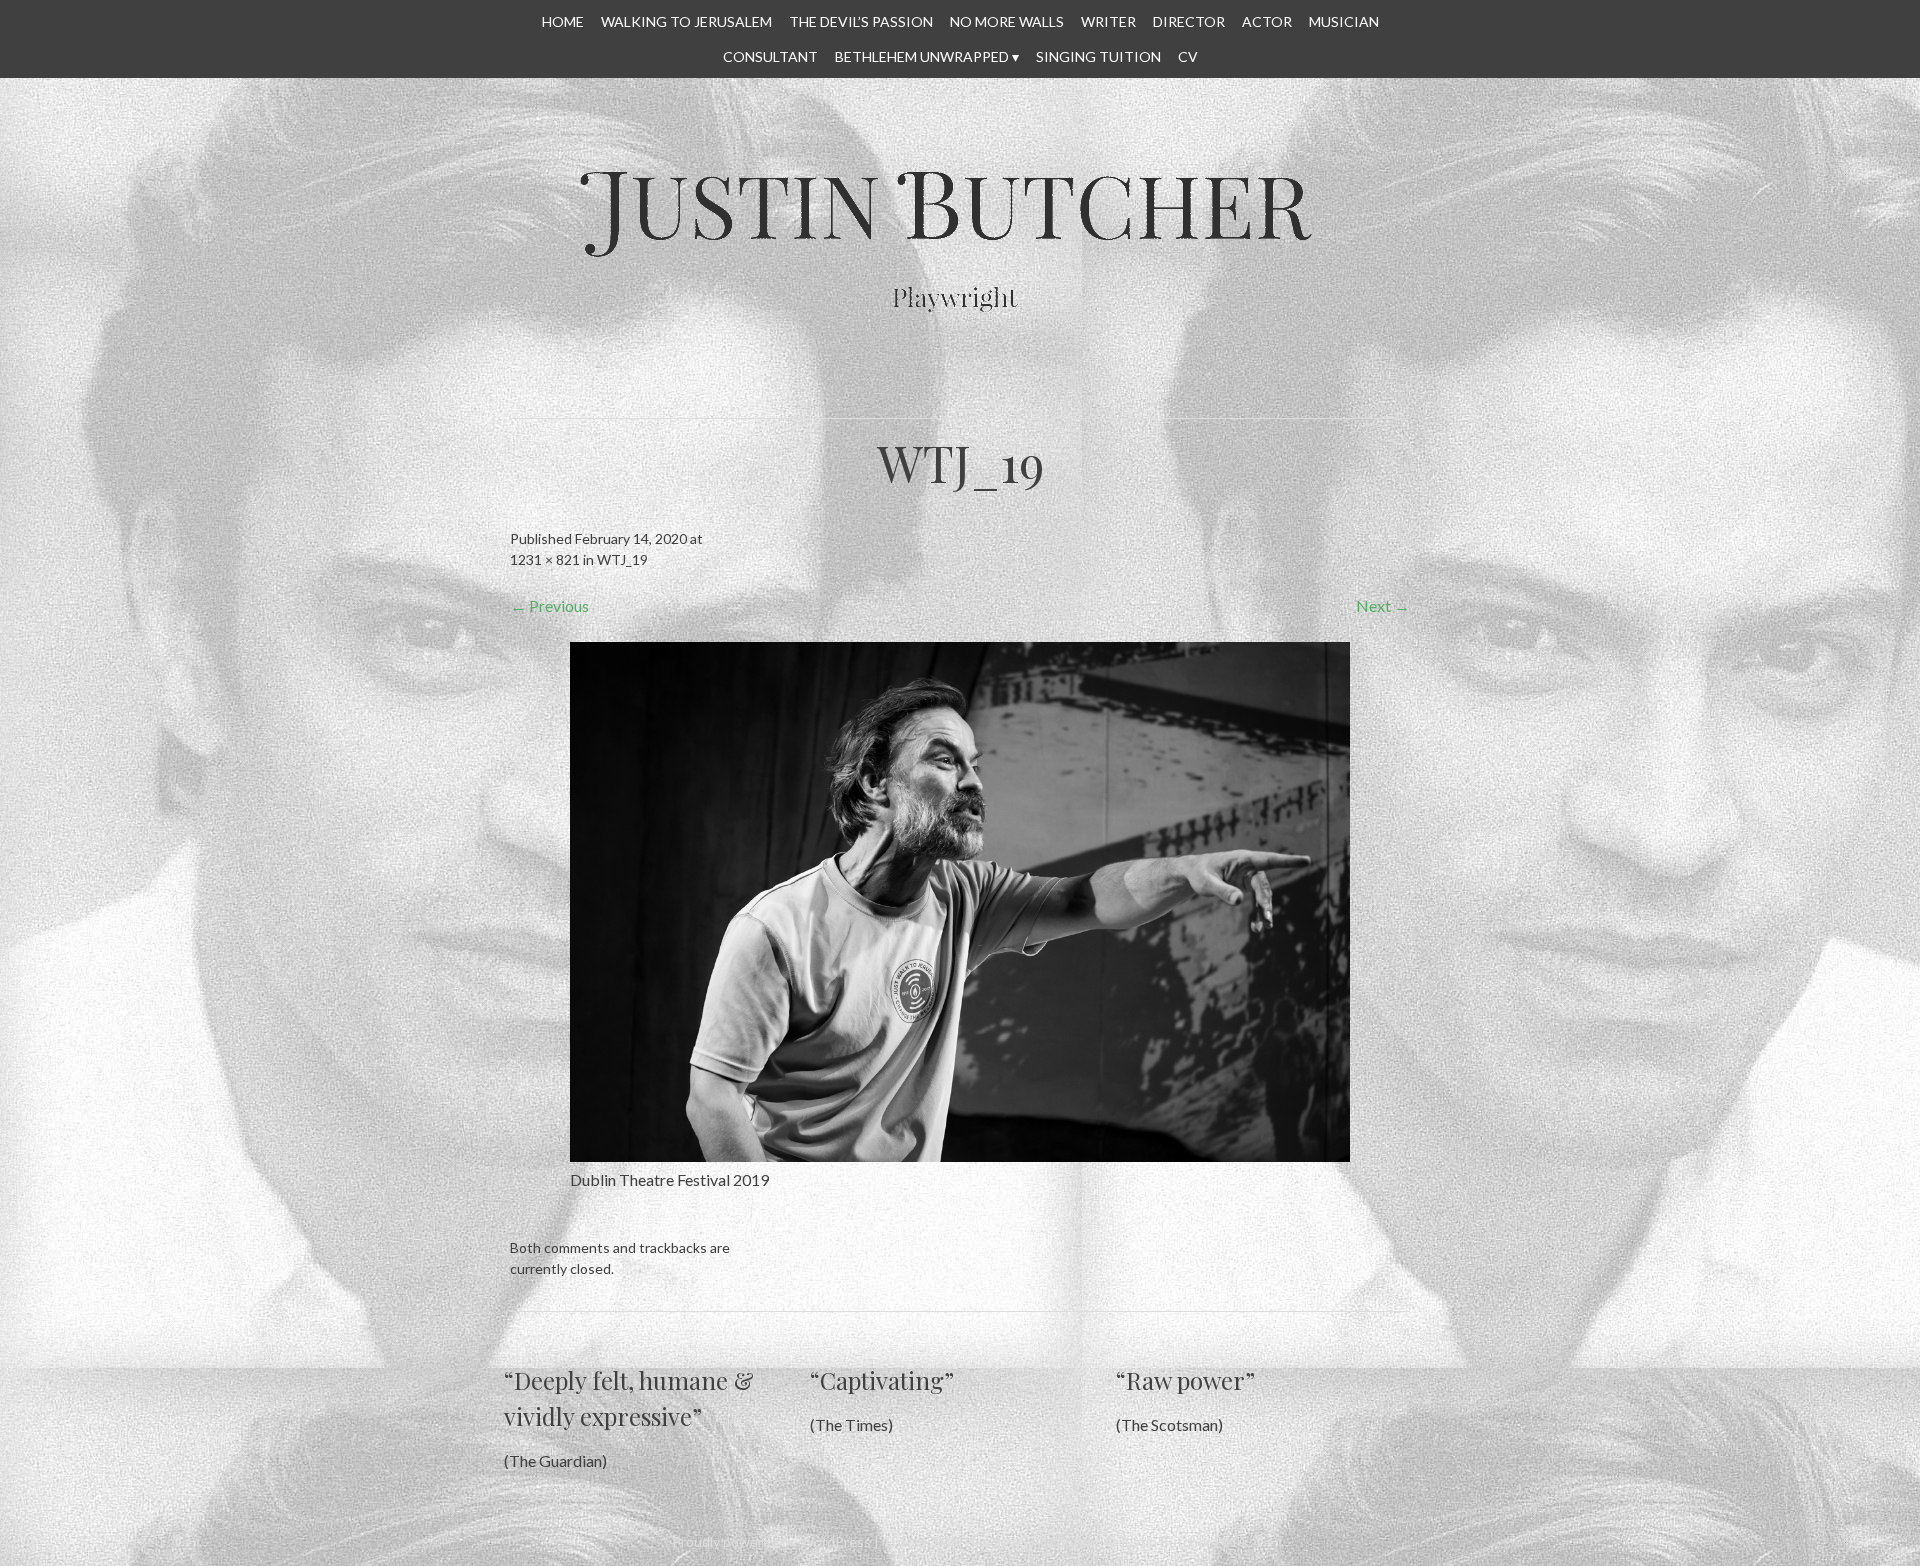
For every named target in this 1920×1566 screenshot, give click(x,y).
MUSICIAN (1344, 21)
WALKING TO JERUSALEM (686, 21)
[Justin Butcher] (954, 365)
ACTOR (1267, 21)
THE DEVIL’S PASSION (861, 21)
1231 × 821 (545, 559)
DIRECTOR (1189, 21)
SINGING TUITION (1098, 56)
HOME (563, 21)
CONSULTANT (770, 56)
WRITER (1108, 21)
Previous (549, 605)
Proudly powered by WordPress (771, 1541)
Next (1383, 605)
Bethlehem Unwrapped (922, 56)
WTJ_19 (622, 559)
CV (1188, 56)
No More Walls (1007, 21)
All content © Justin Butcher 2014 (1138, 1541)
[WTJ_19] (960, 1155)
